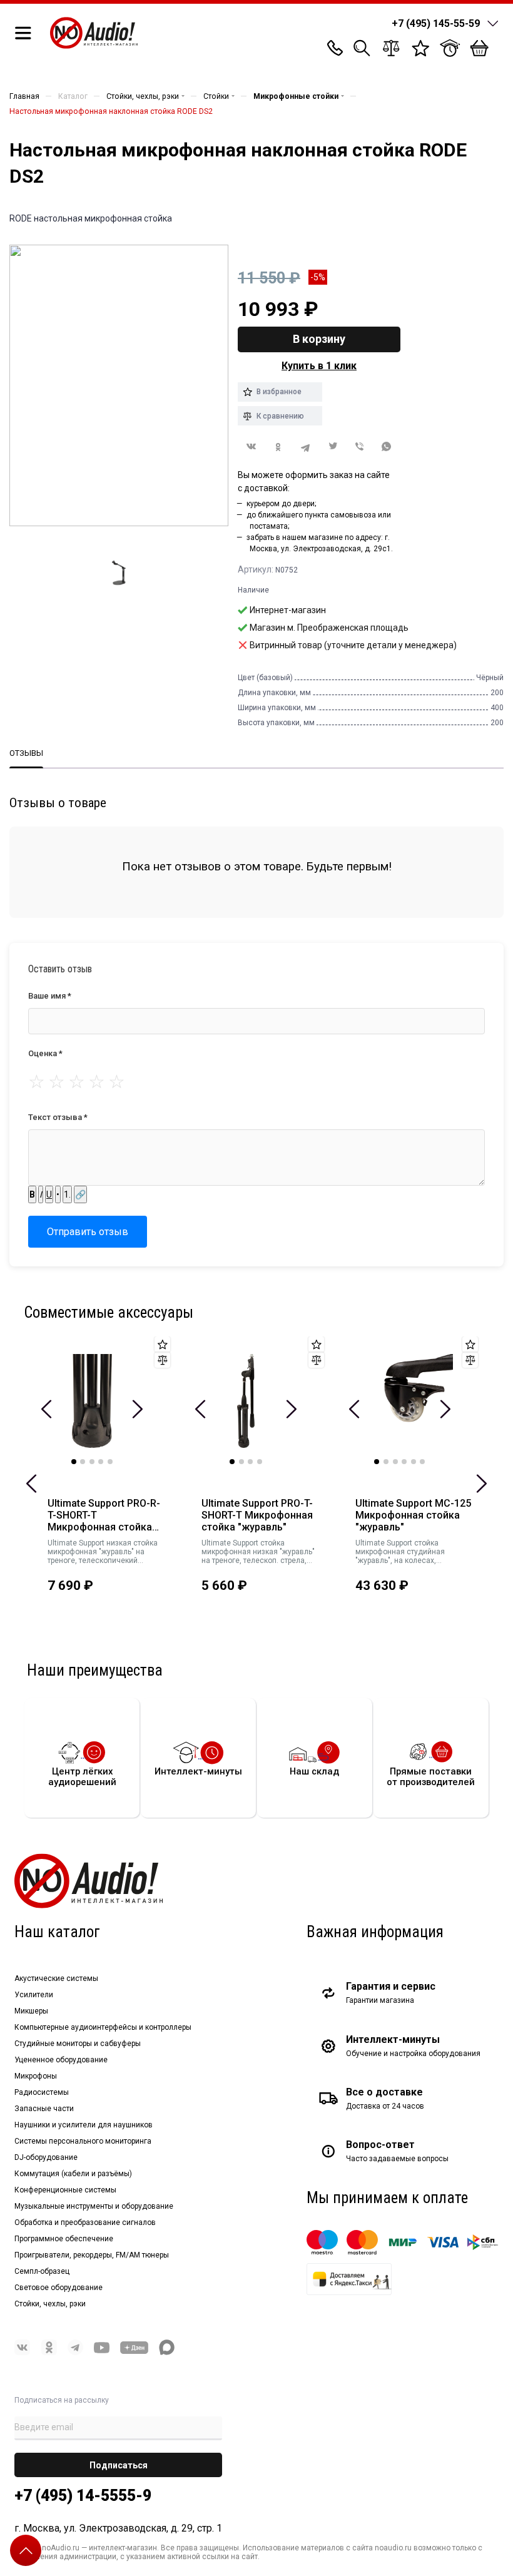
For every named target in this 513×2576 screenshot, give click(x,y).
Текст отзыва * (58, 1117)
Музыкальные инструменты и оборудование (94, 2206)
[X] (333, 447)
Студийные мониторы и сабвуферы (78, 2044)
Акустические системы (56, 1978)
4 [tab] (101, 1462)
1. (67, 1194)
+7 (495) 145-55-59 (436, 23)
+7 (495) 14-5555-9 (83, 2496)
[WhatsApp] (387, 447)
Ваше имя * (50, 996)
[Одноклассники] (278, 447)
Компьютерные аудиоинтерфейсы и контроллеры (103, 2027)
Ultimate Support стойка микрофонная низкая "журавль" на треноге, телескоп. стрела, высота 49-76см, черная (258, 1552)
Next (137, 1409)
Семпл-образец (42, 2271)
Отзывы (26, 753)
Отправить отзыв (88, 1232)
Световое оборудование (58, 2288)
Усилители (34, 1995)
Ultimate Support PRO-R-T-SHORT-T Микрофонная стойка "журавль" (104, 1515)
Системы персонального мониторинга (83, 2141)
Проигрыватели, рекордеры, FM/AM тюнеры (92, 2255)
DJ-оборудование (46, 2157)
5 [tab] (110, 1462)
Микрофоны (36, 2076)
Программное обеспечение (64, 2239)
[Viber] (359, 447)
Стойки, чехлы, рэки (50, 2304)
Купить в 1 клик (319, 366)
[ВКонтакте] (251, 446)
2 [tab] (83, 1462)
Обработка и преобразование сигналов (85, 2222)
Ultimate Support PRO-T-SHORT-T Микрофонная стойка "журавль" (257, 1515)
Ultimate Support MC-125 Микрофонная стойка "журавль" (413, 1515)
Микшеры (31, 2011)
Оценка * (45, 1053)
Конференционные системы (65, 2190)
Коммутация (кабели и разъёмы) (73, 2174)
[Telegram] (306, 447)
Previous (32, 1484)
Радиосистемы (42, 2092)
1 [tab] (74, 1462)
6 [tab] (422, 1462)
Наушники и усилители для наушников (84, 2125)
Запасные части (44, 2109)
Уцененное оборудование (61, 2060)
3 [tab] (92, 1462)
